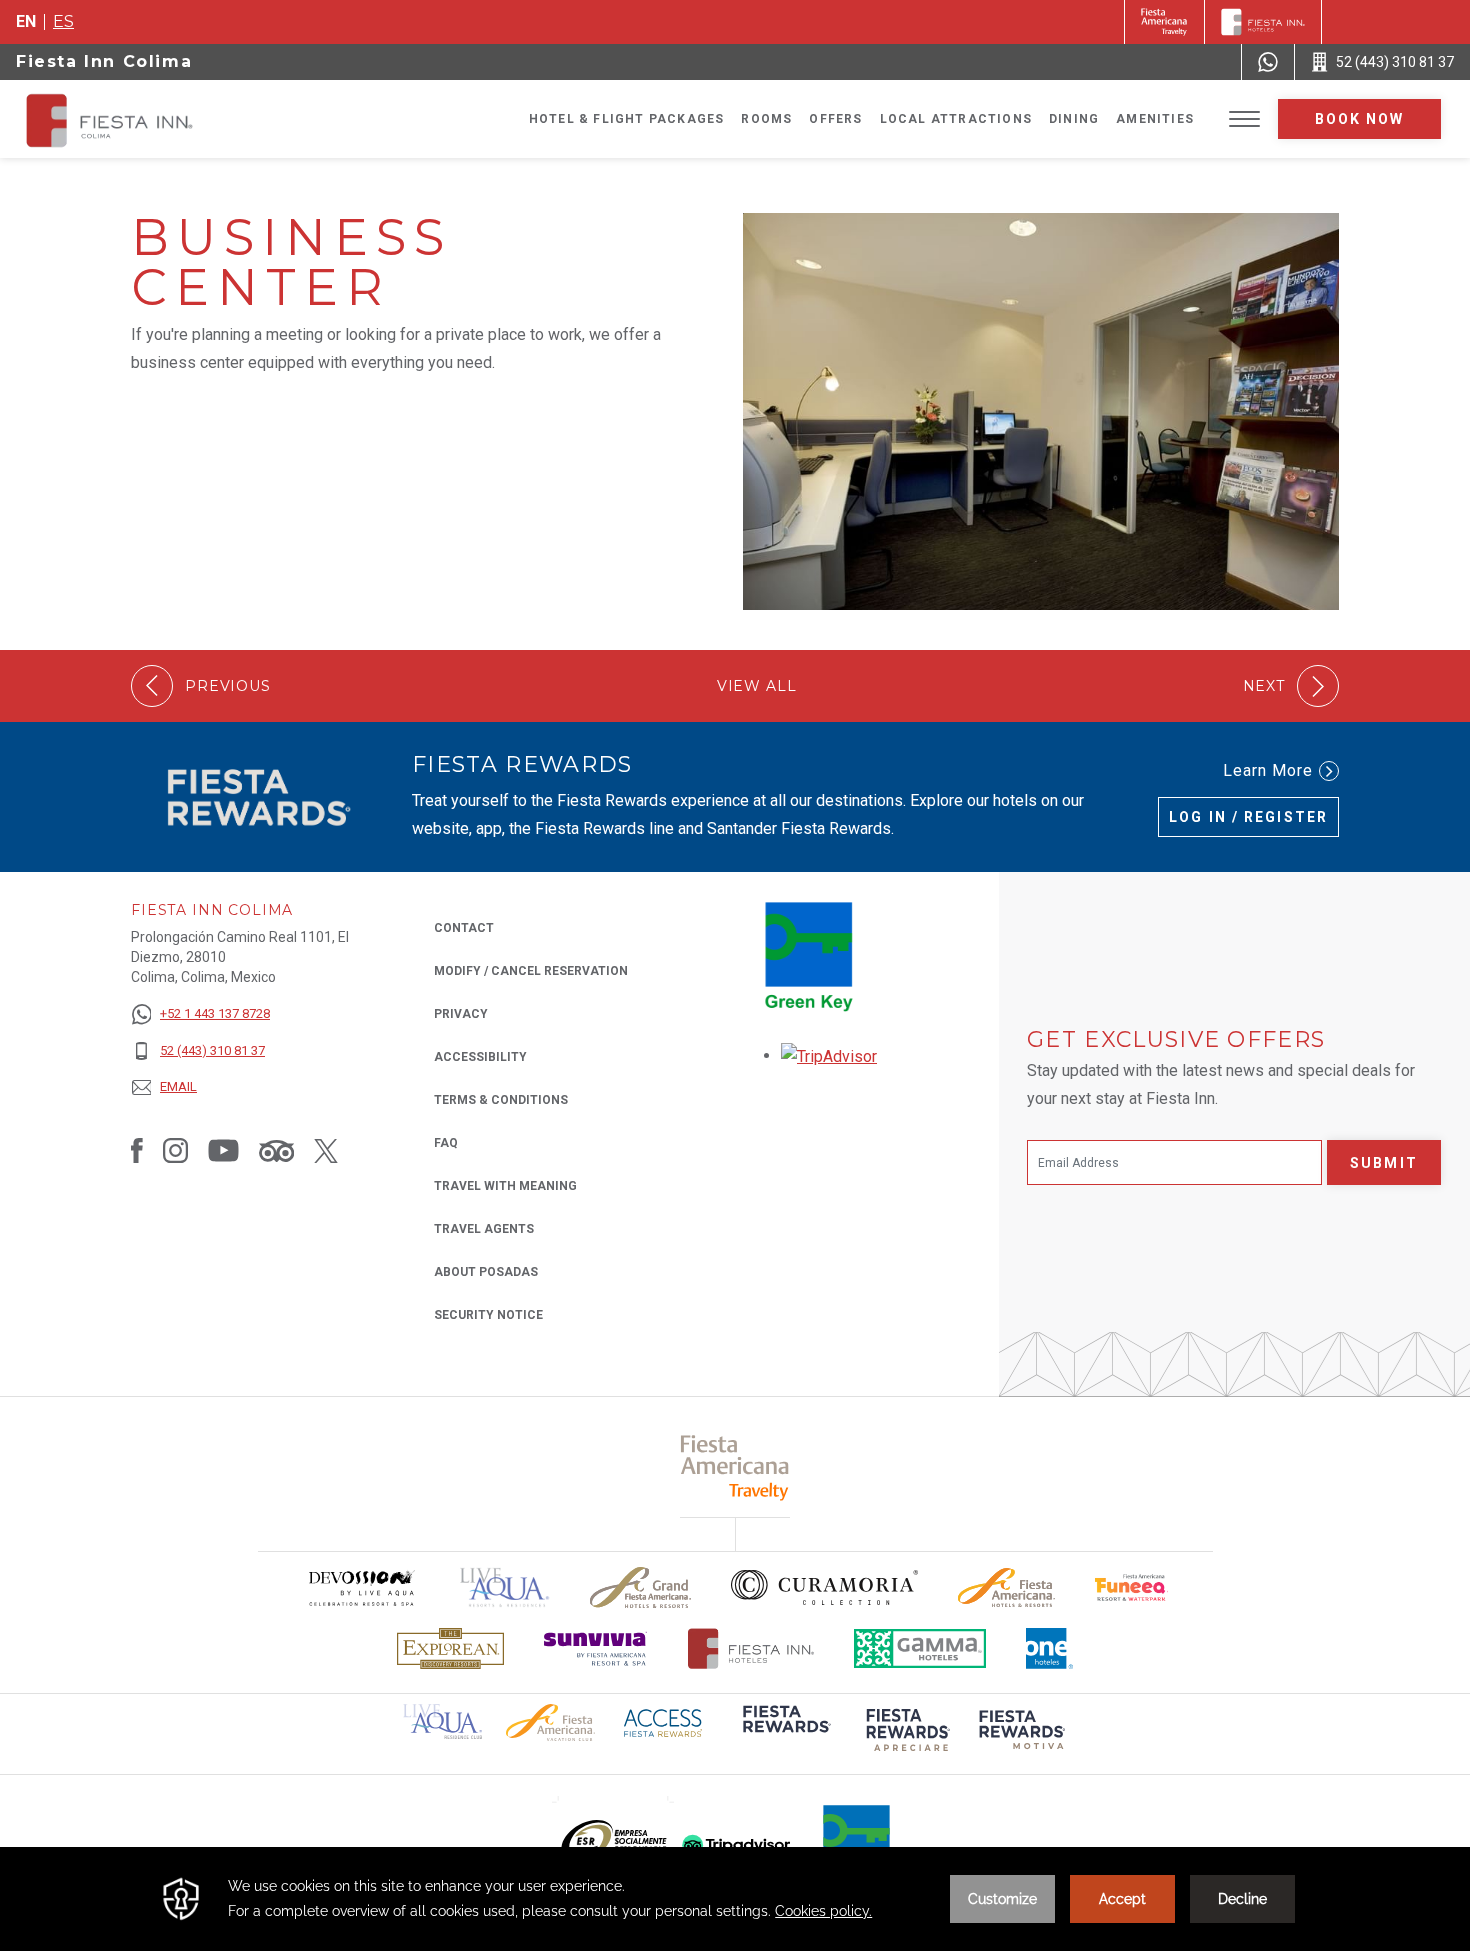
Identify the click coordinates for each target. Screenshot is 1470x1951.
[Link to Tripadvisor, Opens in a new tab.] (276, 1150)
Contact (464, 928)
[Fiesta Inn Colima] (181, 119)
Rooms (766, 119)
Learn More (1268, 770)
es (63, 21)
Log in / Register (1248, 817)
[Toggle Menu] (1244, 119)
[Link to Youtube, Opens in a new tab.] (223, 1150)
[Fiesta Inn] (1263, 22)
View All (757, 686)
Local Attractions (956, 119)
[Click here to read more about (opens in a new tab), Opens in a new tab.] (785, 1732)
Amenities (1155, 119)
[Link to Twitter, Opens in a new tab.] (326, 1150)
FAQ (446, 1143)
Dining (1074, 119)
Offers (835, 119)
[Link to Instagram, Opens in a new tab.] (175, 1150)
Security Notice (488, 1315)
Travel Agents (484, 1229)
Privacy (461, 1014)
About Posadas (486, 1272)
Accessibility (480, 1057)
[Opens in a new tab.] (829, 1055)
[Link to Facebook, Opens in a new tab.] (137, 1150)
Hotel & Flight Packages (627, 119)
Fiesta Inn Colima (104, 61)
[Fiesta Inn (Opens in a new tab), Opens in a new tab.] (1164, 22)
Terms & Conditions (501, 1100)
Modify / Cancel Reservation (531, 971)
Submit (1384, 1163)
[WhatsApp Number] (1268, 62)
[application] (735, 1899)
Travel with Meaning (505, 1186)
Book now (1360, 119)
